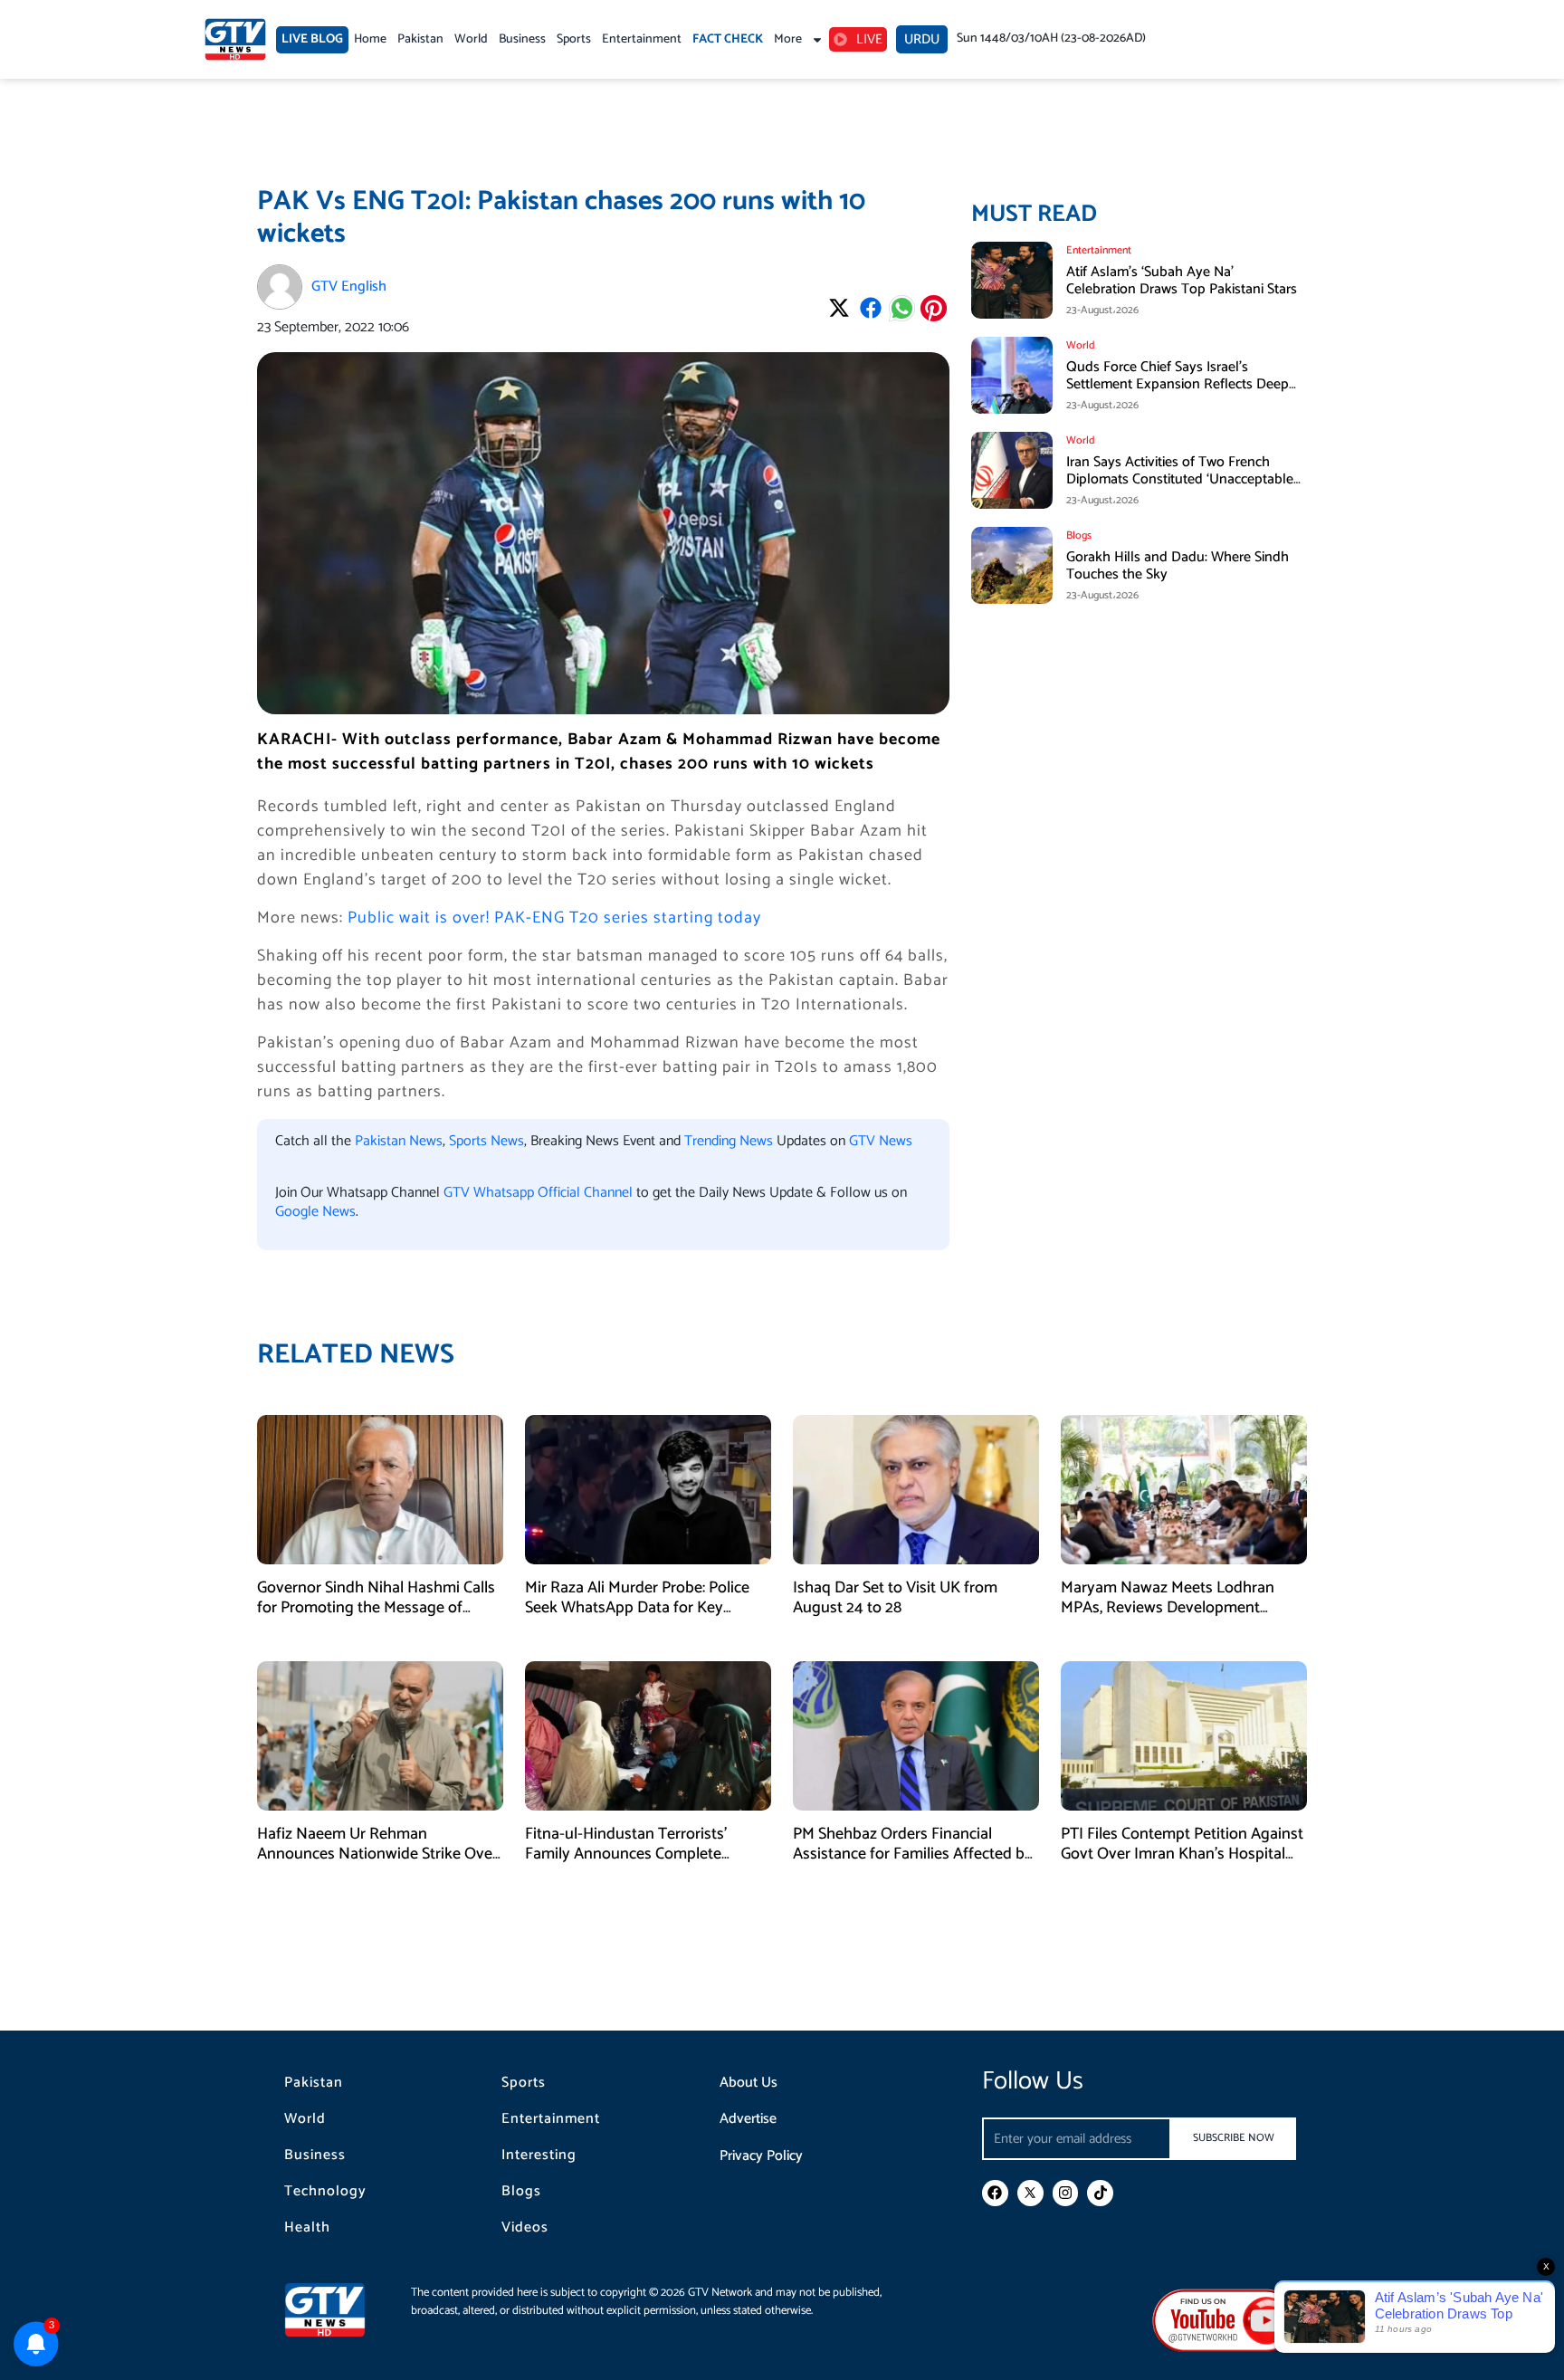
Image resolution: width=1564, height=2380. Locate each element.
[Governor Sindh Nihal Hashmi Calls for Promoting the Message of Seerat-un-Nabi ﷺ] (380, 1489)
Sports (574, 39)
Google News (315, 1212)
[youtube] (1225, 2320)
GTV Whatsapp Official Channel (540, 1193)
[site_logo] (339, 2310)
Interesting (539, 2155)
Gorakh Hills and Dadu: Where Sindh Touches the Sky (1178, 566)
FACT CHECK (728, 39)
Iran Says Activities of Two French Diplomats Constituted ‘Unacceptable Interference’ (1180, 479)
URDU (922, 39)
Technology (325, 2192)
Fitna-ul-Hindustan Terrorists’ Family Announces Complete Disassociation (626, 1854)
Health (307, 2228)
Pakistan (420, 39)
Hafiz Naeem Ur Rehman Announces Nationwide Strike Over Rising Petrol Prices (377, 1854)
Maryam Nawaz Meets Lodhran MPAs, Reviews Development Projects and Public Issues (1168, 1607)
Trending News (729, 1141)
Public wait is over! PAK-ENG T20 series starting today (554, 918)
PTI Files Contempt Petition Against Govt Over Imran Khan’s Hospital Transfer (1182, 1854)
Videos (525, 2228)
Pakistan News (399, 1141)
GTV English (349, 287)
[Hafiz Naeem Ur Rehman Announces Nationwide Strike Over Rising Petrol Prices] (380, 1736)
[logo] (235, 39)
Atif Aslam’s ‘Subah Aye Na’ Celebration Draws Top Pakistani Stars (1182, 281)
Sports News (486, 1141)
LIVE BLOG (312, 39)
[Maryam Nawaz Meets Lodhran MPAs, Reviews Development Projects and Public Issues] (1184, 1489)
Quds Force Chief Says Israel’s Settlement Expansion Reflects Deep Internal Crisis (1178, 384)
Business (522, 39)
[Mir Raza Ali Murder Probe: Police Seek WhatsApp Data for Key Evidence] (648, 1489)
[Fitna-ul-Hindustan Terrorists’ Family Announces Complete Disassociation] (648, 1736)
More (788, 39)
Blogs (521, 2192)
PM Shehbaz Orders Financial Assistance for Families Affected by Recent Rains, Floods (913, 1854)
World (471, 39)
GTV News (881, 1141)
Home (370, 39)
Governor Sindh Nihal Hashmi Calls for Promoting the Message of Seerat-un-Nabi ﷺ (376, 1607)
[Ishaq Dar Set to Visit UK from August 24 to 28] (916, 1489)
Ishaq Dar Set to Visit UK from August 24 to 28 (895, 1598)
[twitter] (1030, 2193)
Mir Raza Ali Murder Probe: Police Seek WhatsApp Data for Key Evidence (637, 1607)
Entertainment (642, 39)
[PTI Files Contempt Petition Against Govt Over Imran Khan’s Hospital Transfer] (1184, 1736)
